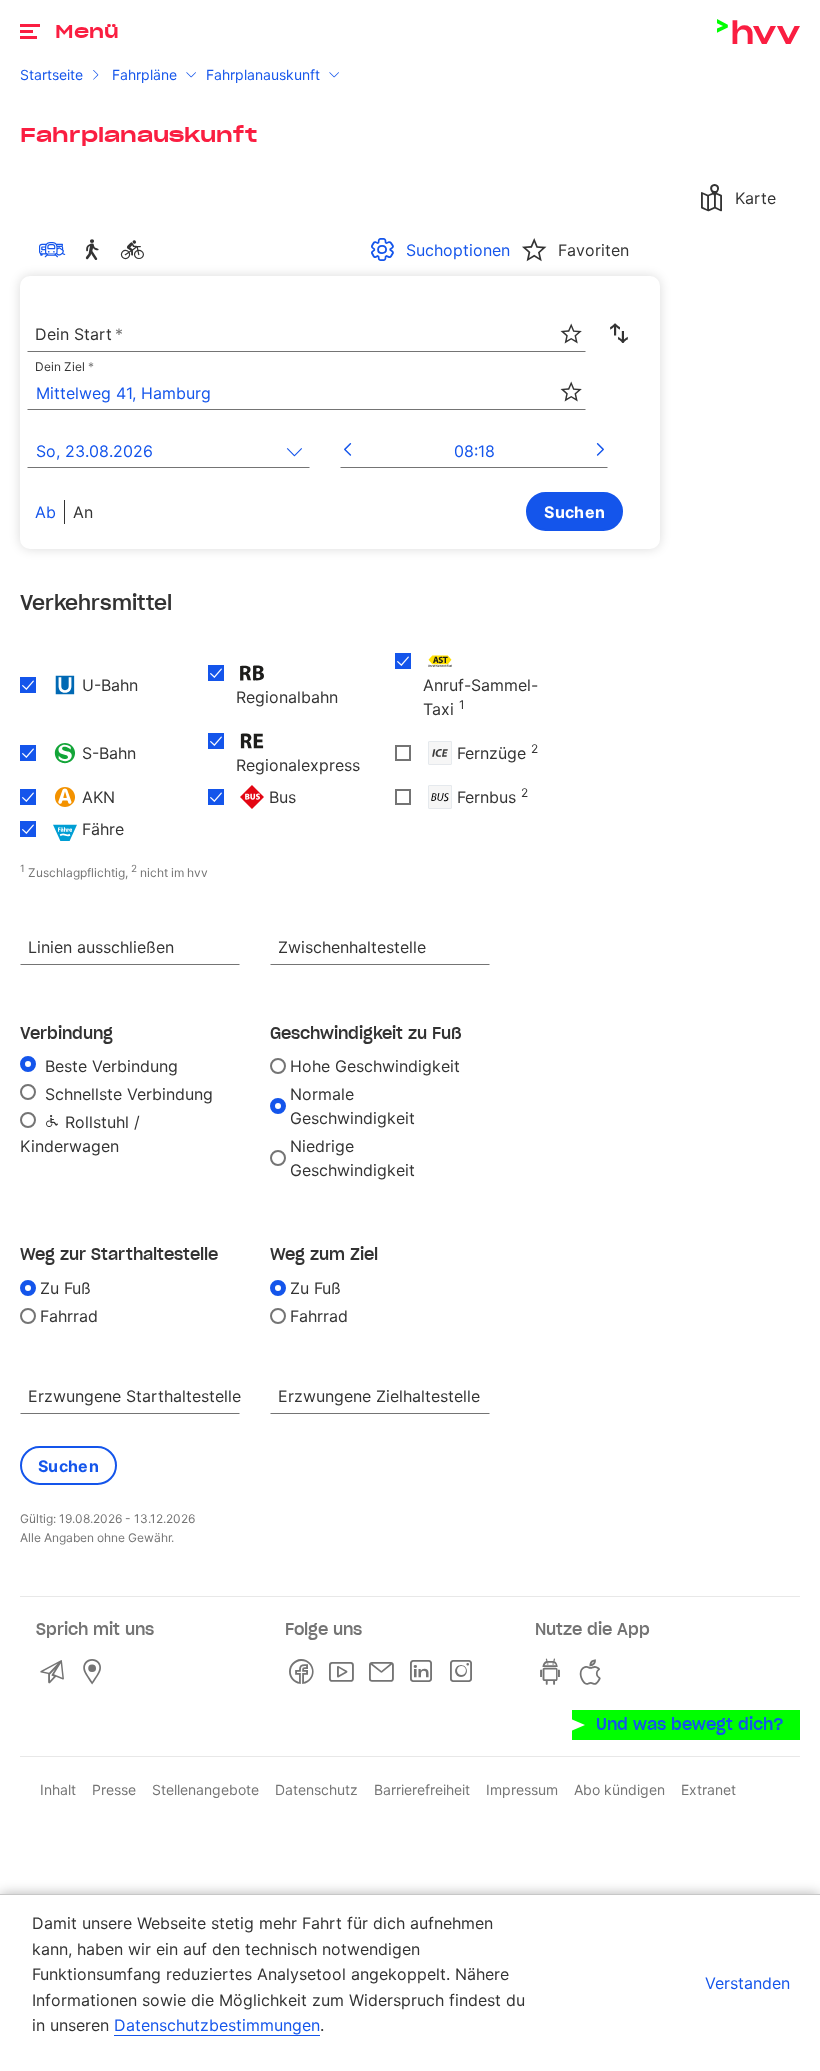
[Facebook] (305, 1672)
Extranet (708, 1789)
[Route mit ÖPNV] (56, 250)
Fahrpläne (144, 74)
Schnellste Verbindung (126, 1094)
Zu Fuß (65, 1288)
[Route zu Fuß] (96, 250)
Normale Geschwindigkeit (352, 1106)
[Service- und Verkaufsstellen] (96, 1672)
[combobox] (306, 335)
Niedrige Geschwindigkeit (352, 1158)
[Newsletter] (385, 1672)
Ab (45, 512)
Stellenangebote (205, 1789)
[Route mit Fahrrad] (136, 250)
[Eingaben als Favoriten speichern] (571, 334)
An (83, 512)
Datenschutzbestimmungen (217, 2025)
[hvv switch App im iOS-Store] (595, 1672)
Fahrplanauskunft (263, 74)
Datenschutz (316, 1789)
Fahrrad (69, 1316)
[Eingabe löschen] (570, 321)
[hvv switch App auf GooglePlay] (555, 1672)
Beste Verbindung (109, 1066)
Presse (114, 1789)
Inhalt (58, 1789)
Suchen (574, 512)
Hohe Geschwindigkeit (375, 1066)
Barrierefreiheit (422, 1789)
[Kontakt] (56, 1672)
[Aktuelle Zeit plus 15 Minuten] (600, 451)
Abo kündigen (619, 1789)
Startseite (51, 74)
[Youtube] (345, 1672)
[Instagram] (465, 1672)
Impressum (522, 1789)
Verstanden (747, 1983)
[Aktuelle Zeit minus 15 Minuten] (347, 451)
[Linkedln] (425, 1672)
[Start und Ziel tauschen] (619, 334)
